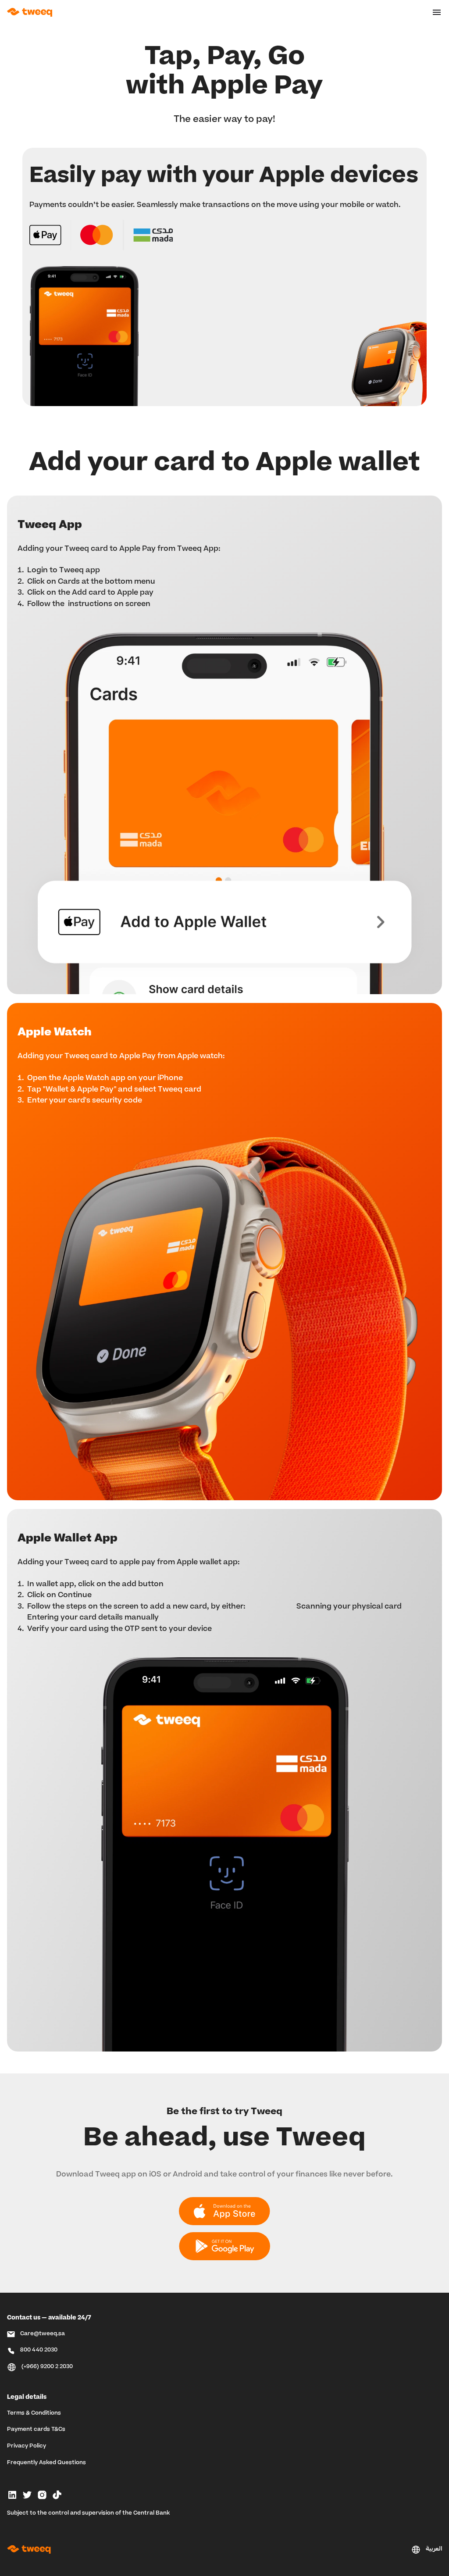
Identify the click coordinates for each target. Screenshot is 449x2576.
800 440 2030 (39, 2350)
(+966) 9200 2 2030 (47, 2367)
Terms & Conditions (34, 2413)
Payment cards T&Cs (36, 2430)
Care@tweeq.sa (43, 2334)
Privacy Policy (27, 2446)
